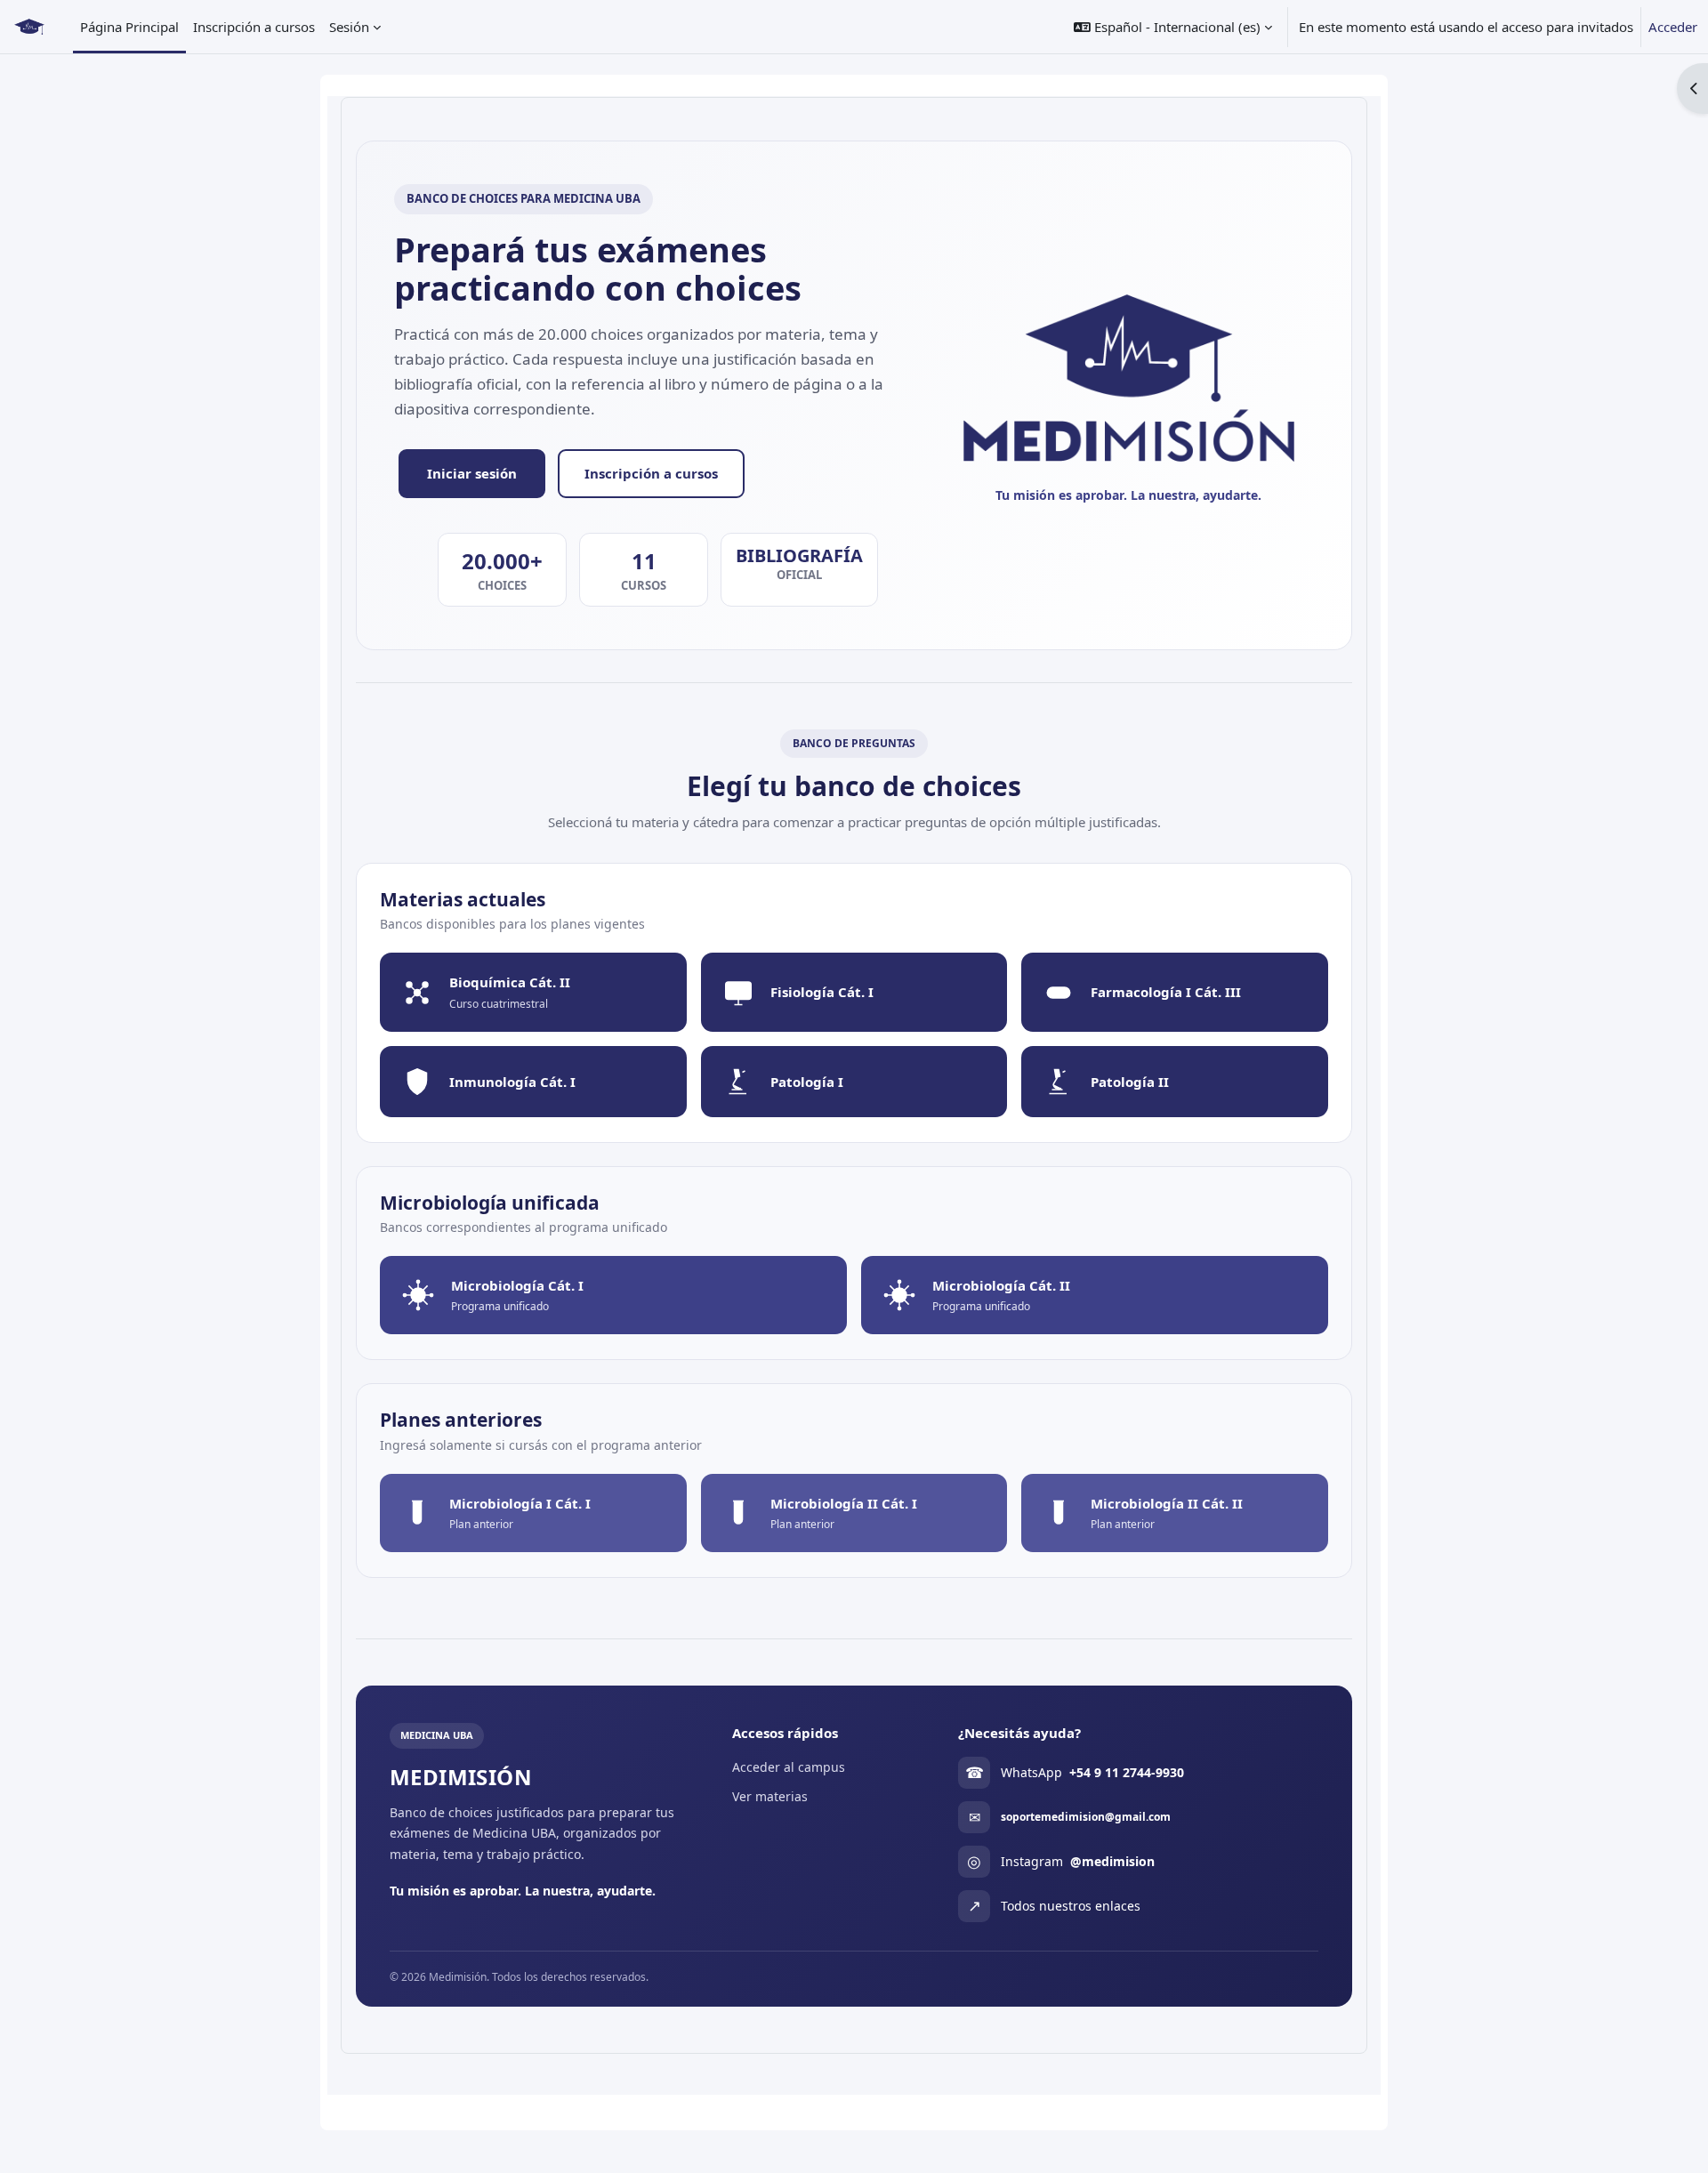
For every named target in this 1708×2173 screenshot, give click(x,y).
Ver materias (770, 1796)
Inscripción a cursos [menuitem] (254, 27)
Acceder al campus (789, 1767)
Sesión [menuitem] (349, 27)
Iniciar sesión (472, 473)
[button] (1173, 27)
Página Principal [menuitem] (129, 27)
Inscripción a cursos (651, 473)
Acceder (1673, 27)
